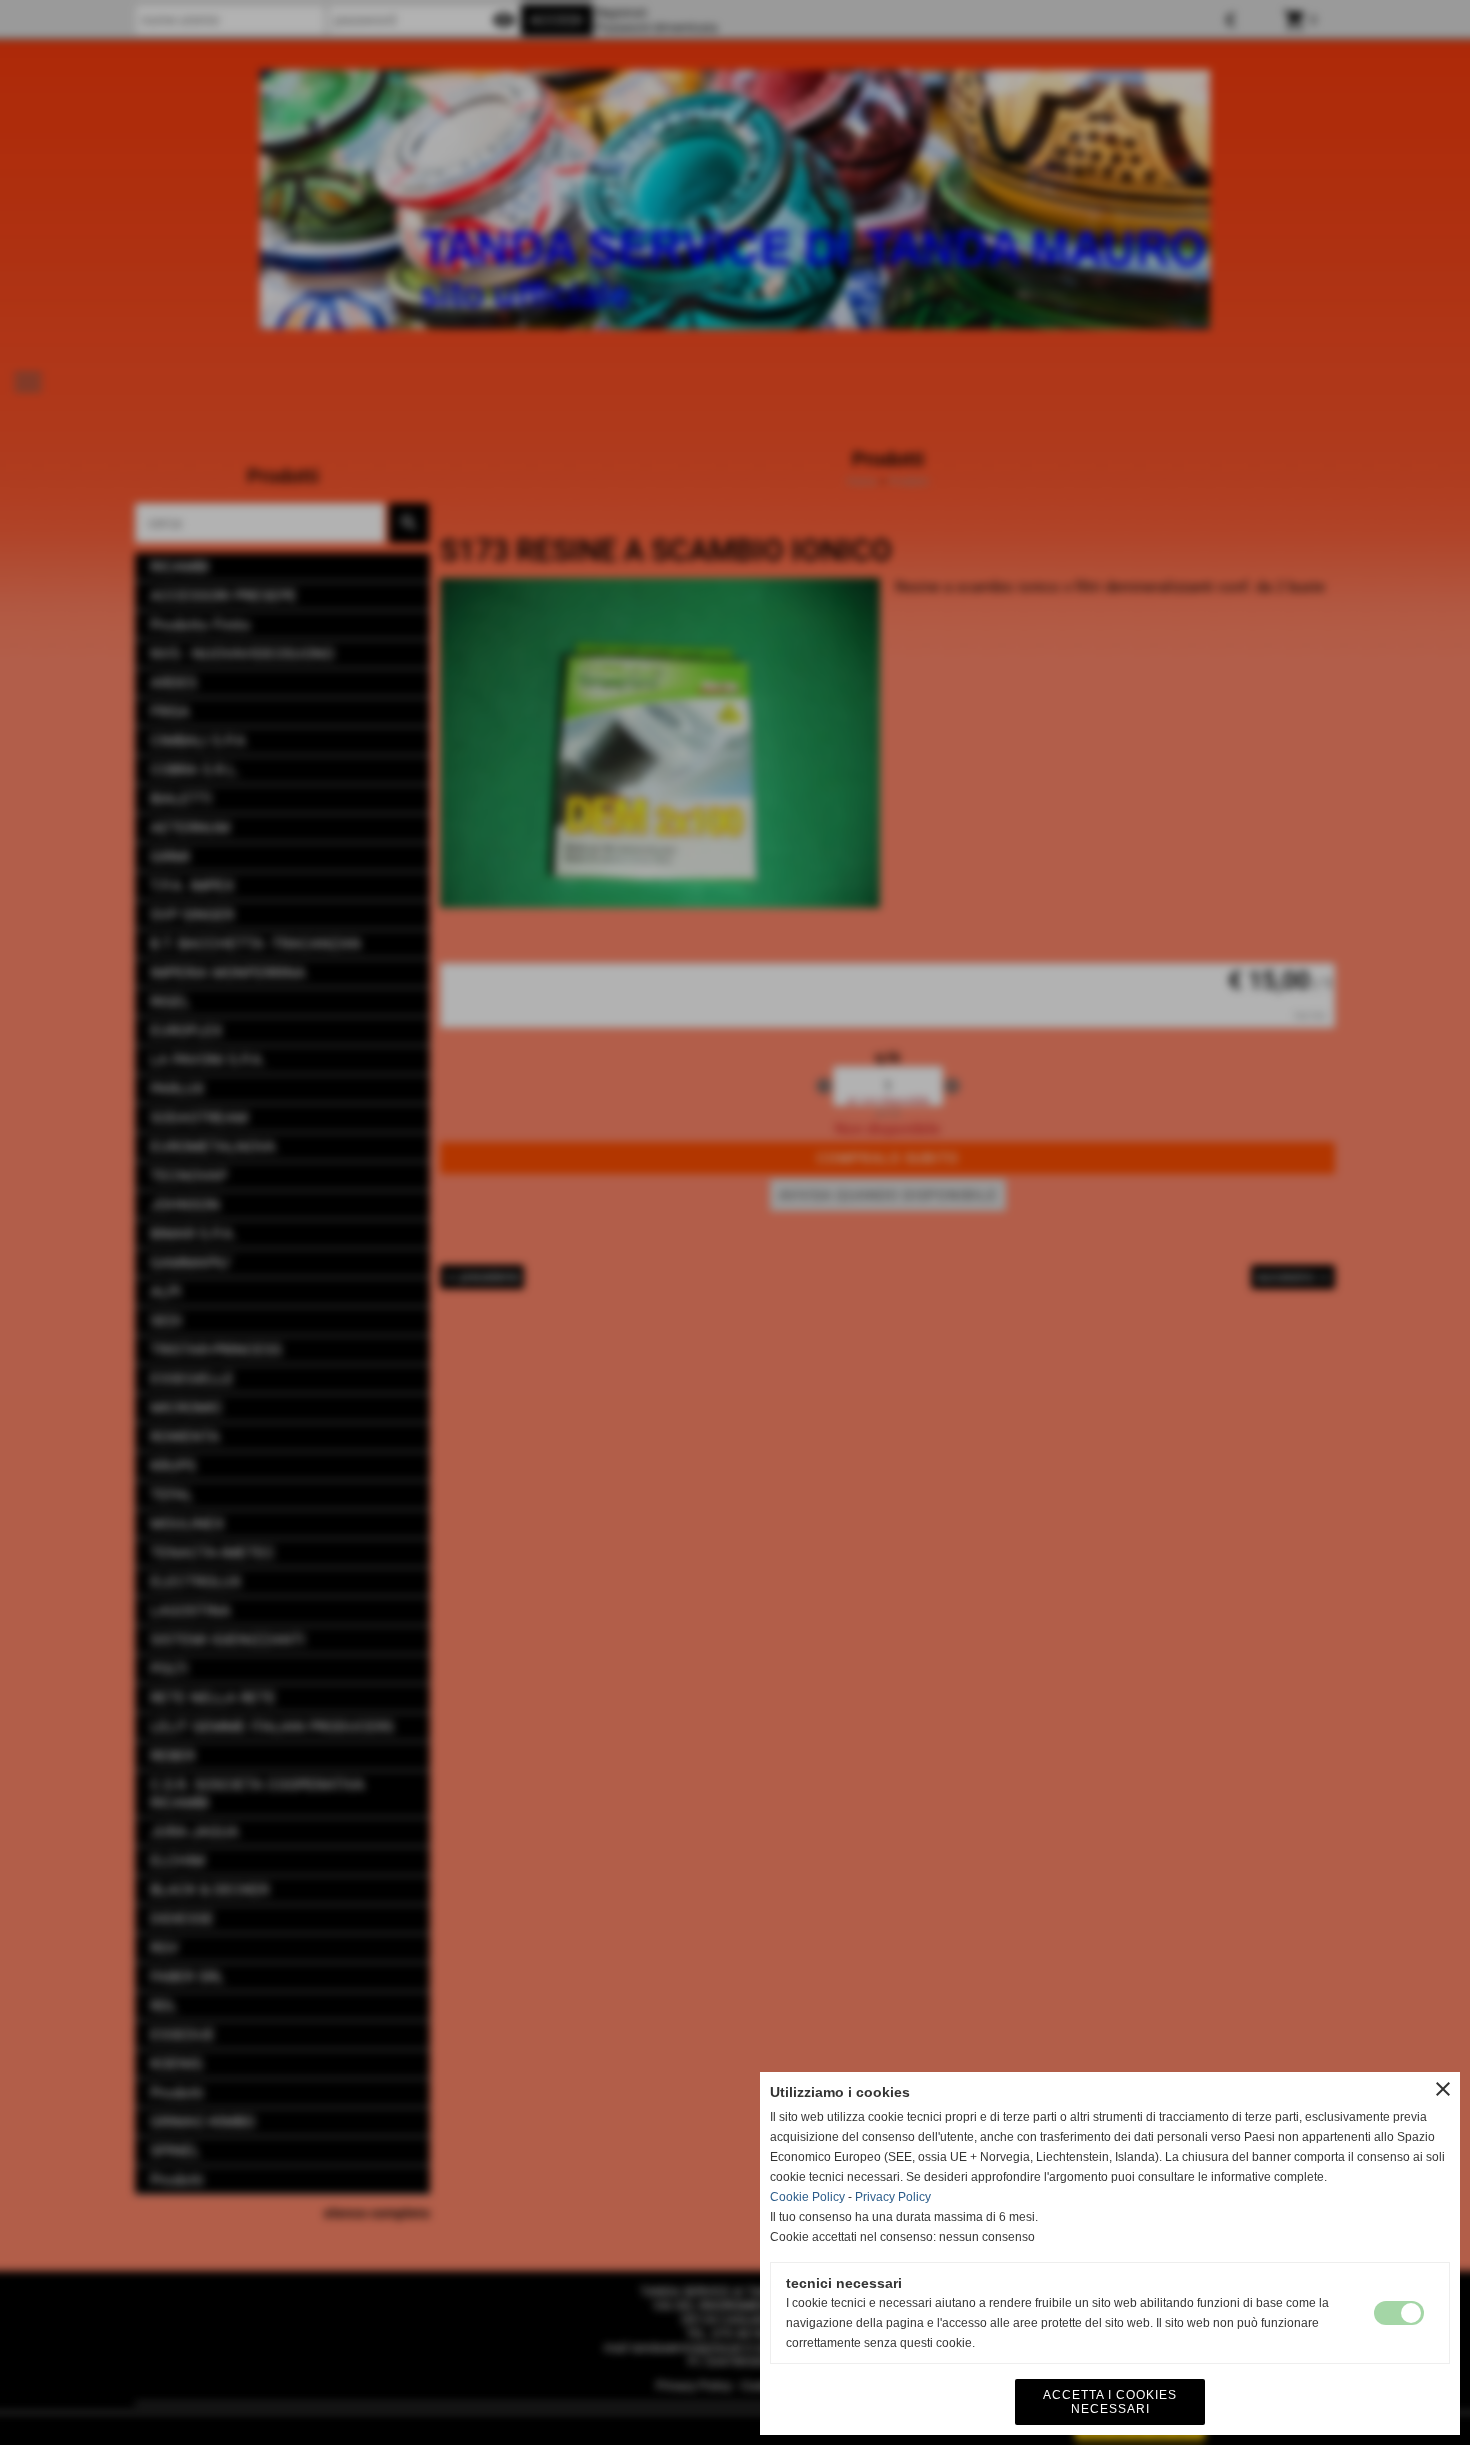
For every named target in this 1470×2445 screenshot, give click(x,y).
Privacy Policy (893, 2197)
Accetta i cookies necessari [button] (1110, 2402)
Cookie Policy (807, 2197)
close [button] (1443, 2089)
